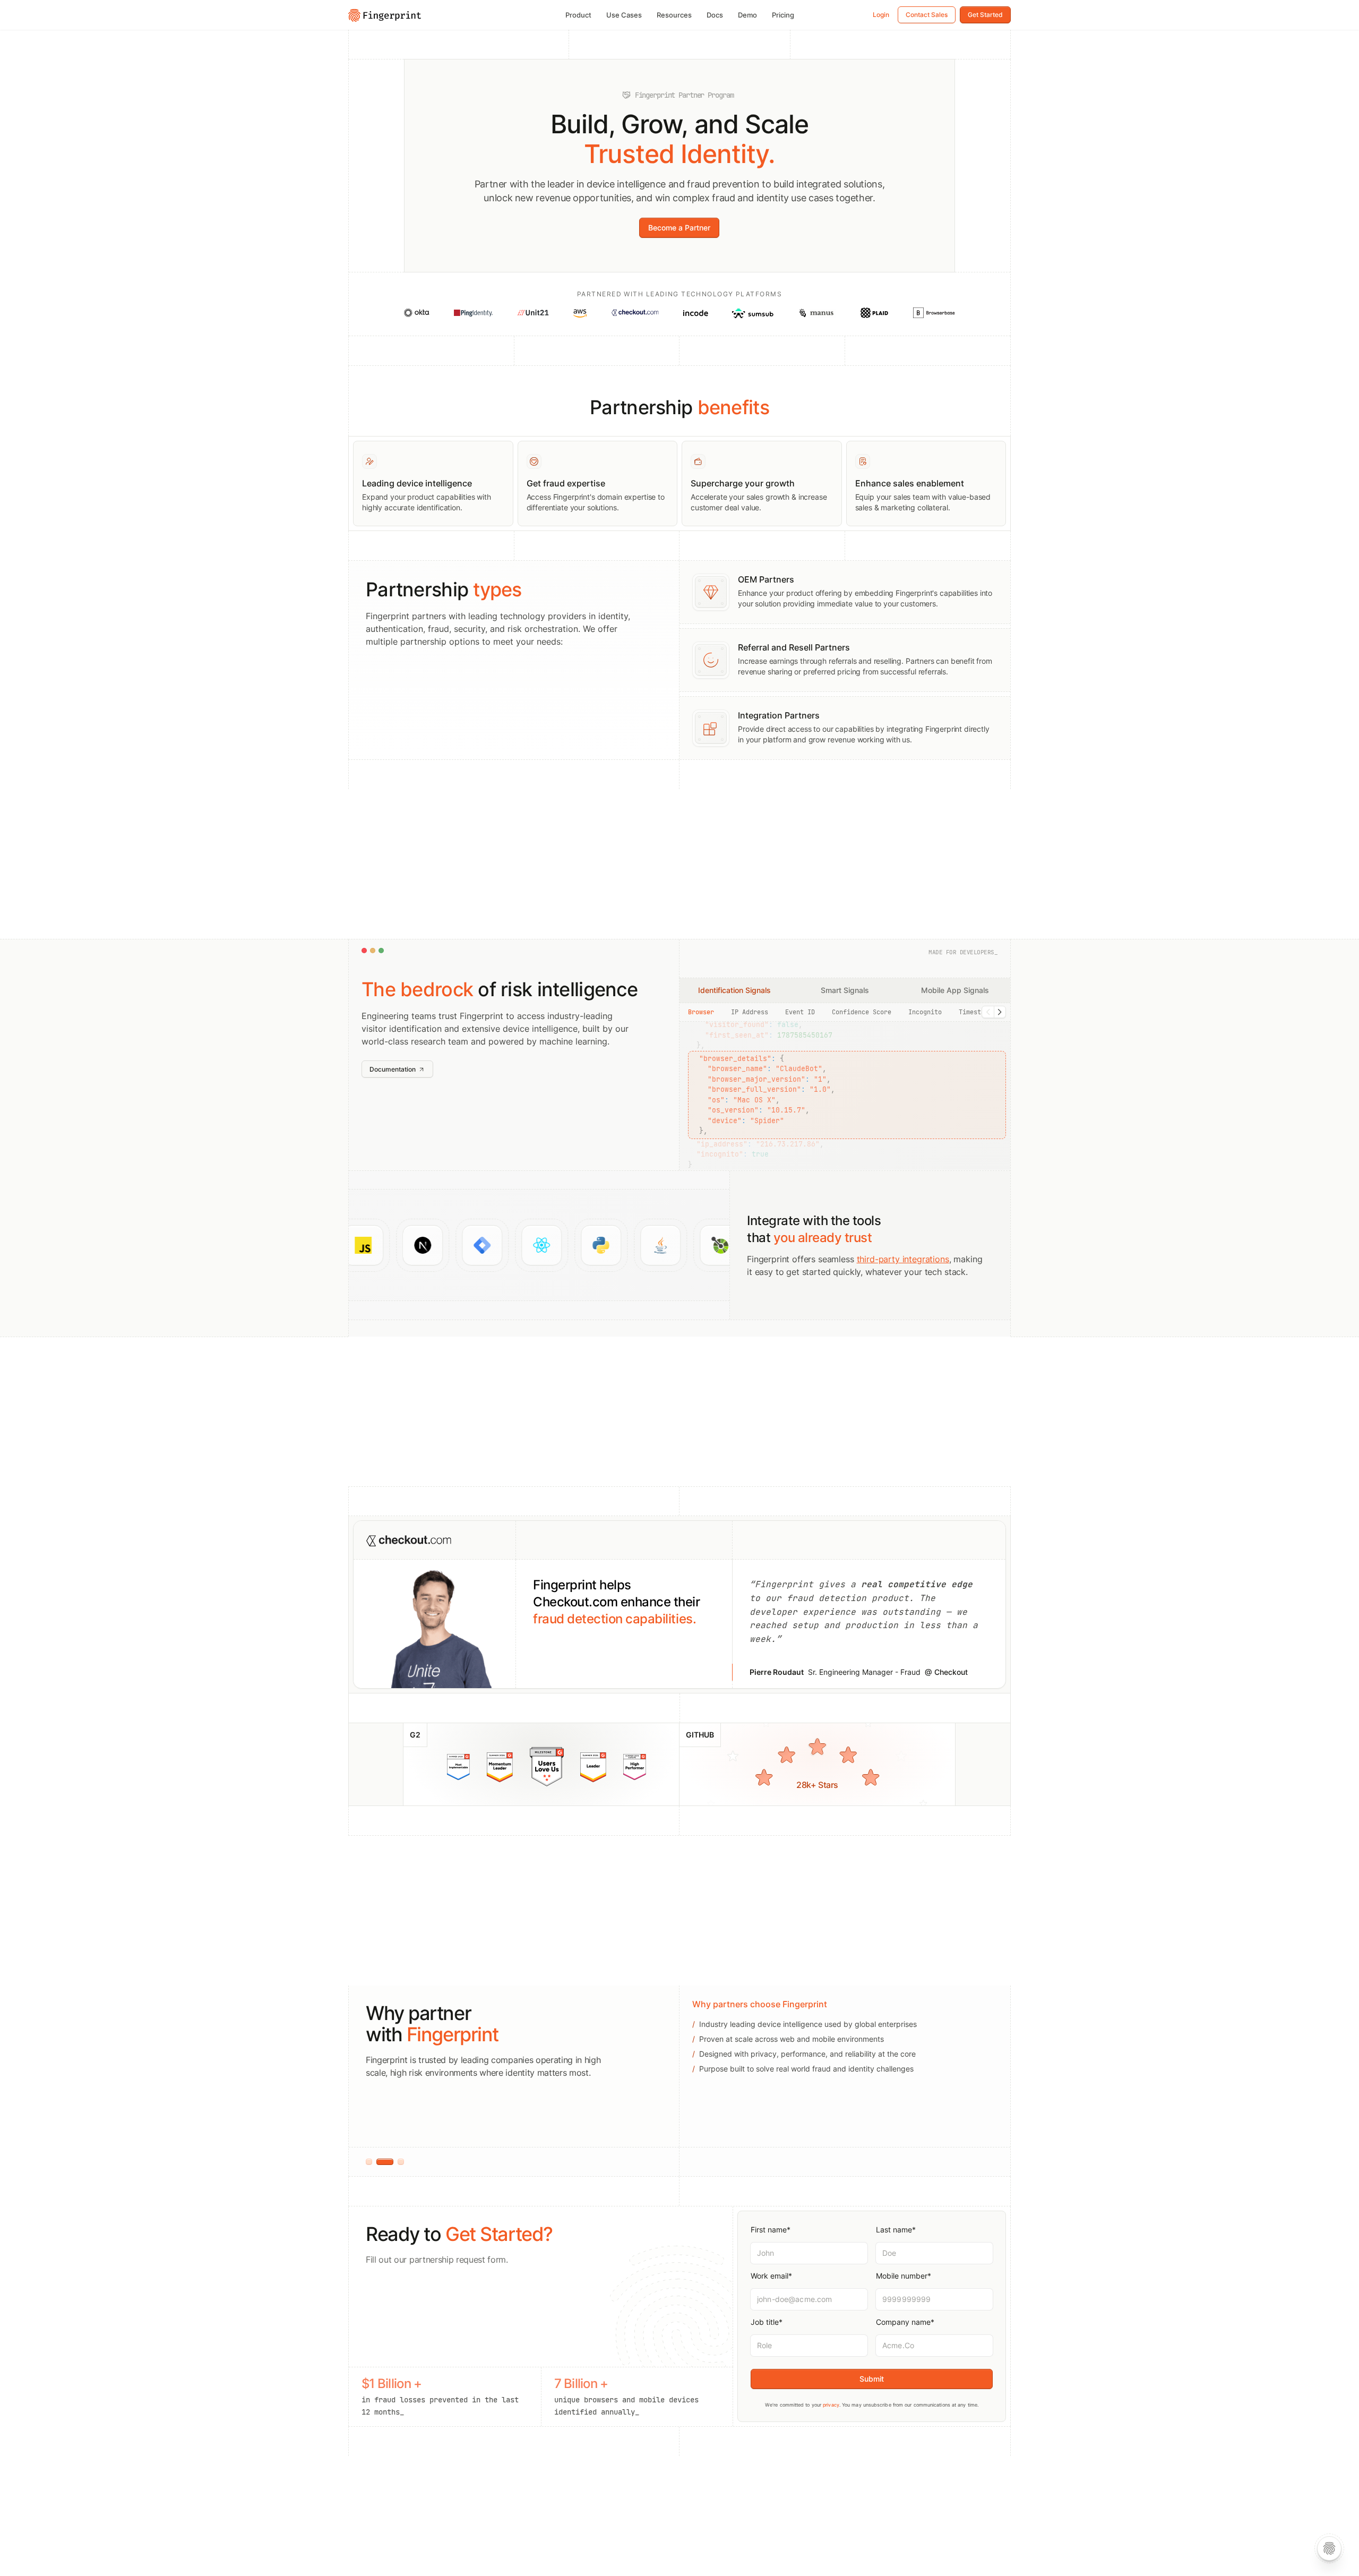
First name (771, 2230)
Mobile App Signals (955, 990)
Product (578, 15)
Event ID (800, 1012)
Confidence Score (862, 1012)
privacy (831, 2405)
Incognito (925, 1012)
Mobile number (904, 2276)
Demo (747, 15)
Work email (771, 2276)
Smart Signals (845, 990)
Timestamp (975, 1012)
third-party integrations (903, 1259)
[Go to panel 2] (380, 2162)
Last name (896, 2230)
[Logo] (385, 14)
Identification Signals (734, 990)
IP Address (750, 1012)
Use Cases (624, 15)
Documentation (393, 1069)
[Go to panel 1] (369, 2162)
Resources (674, 15)
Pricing (783, 15)
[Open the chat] (1329, 2548)
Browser (701, 1012)
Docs (715, 15)
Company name (905, 2322)
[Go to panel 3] (395, 2162)
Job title (767, 2322)
